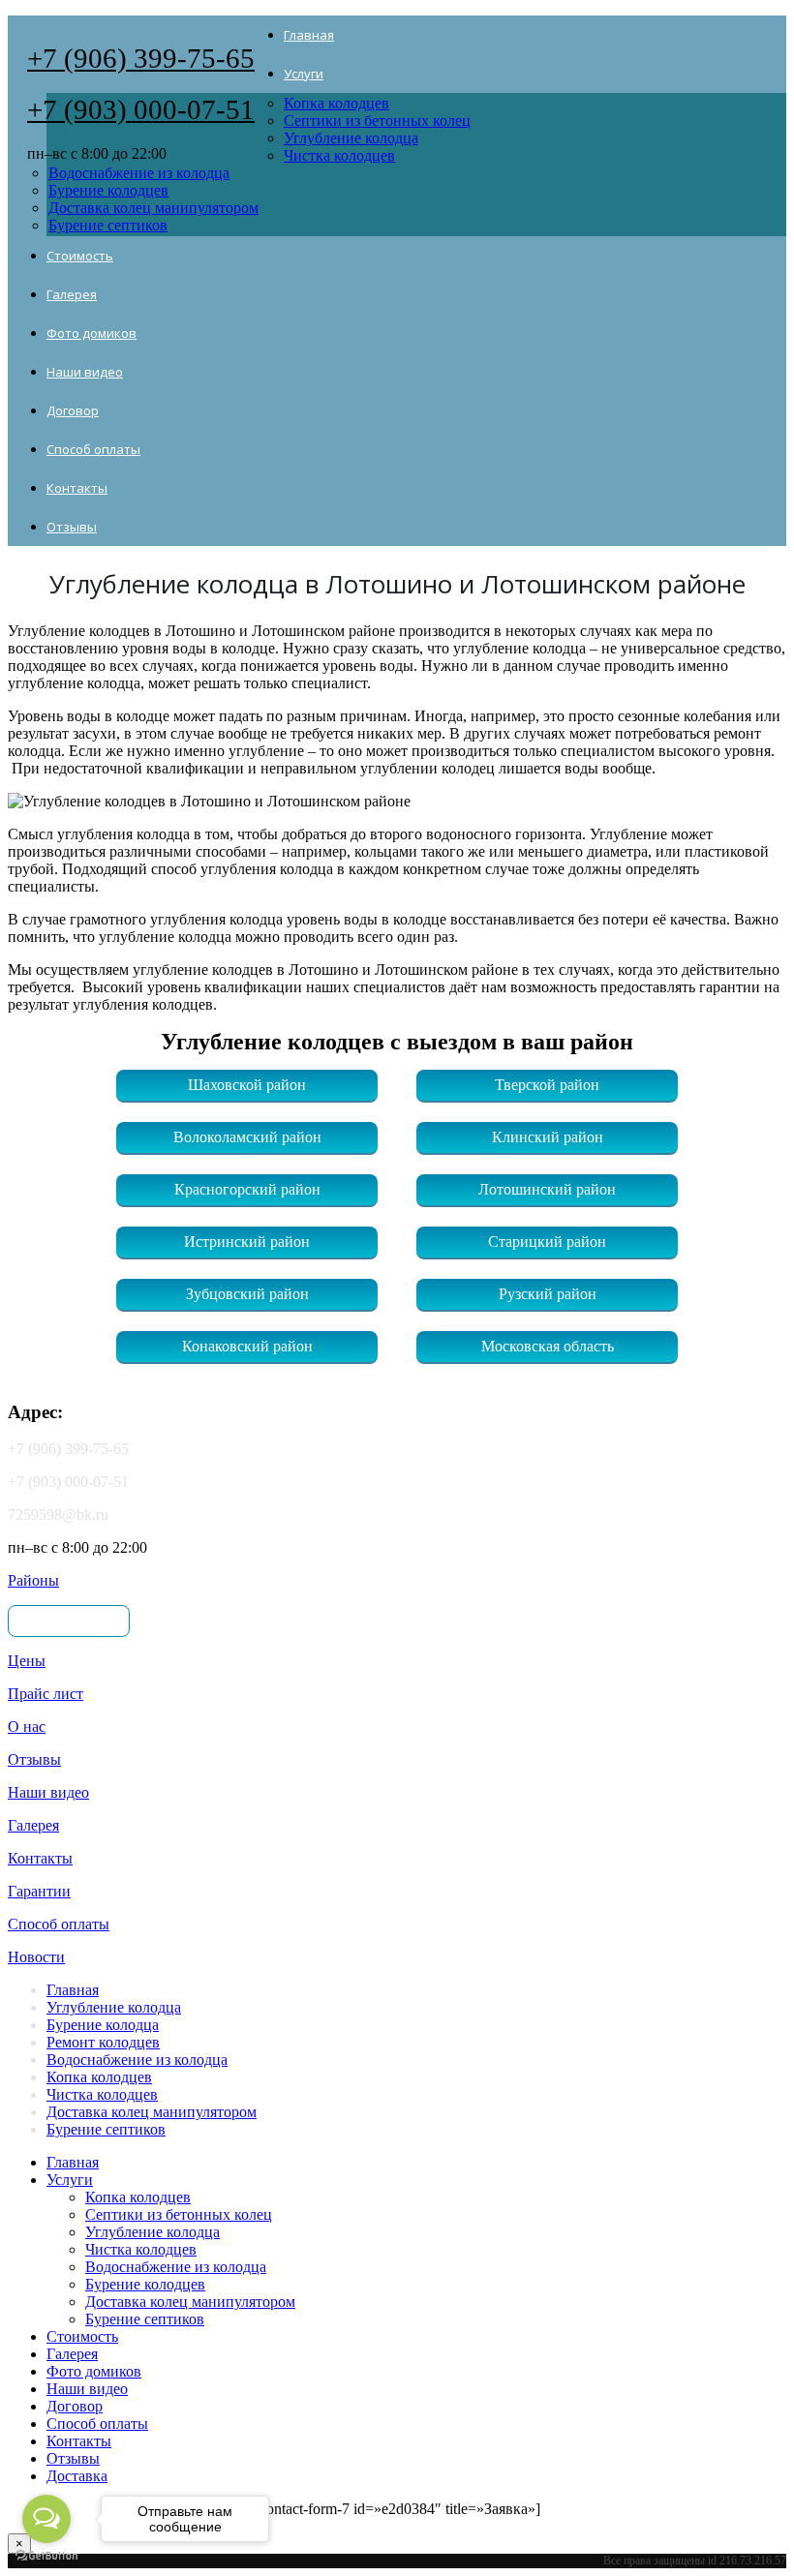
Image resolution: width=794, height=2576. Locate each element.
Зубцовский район (247, 1294)
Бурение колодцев (108, 190)
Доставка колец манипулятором (153, 208)
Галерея (72, 294)
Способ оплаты (93, 449)
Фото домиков (92, 333)
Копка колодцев (336, 103)
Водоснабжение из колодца (139, 173)
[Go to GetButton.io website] (46, 2556)
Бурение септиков (108, 225)
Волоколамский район (247, 1137)
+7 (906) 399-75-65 (141, 58)
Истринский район (247, 1242)
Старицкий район (547, 1242)
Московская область (548, 1346)
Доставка (77, 2476)
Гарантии (39, 1891)
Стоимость (80, 256)
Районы (33, 1580)
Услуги (304, 74)
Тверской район (547, 1085)
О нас (27, 1727)
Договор (73, 410)
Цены (27, 1661)
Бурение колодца (103, 2025)
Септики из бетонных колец (377, 121)
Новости (36, 1957)
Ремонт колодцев (103, 2042)
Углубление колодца (351, 138)
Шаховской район (247, 1085)
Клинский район (548, 1137)
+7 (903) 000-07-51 (141, 109)
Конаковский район (247, 1346)
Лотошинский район (547, 1189)
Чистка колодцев (339, 155)
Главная (309, 35)
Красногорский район (247, 1189)
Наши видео (85, 372)
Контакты (77, 488)
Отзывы (72, 527)
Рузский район (548, 1294)
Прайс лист (46, 1694)
